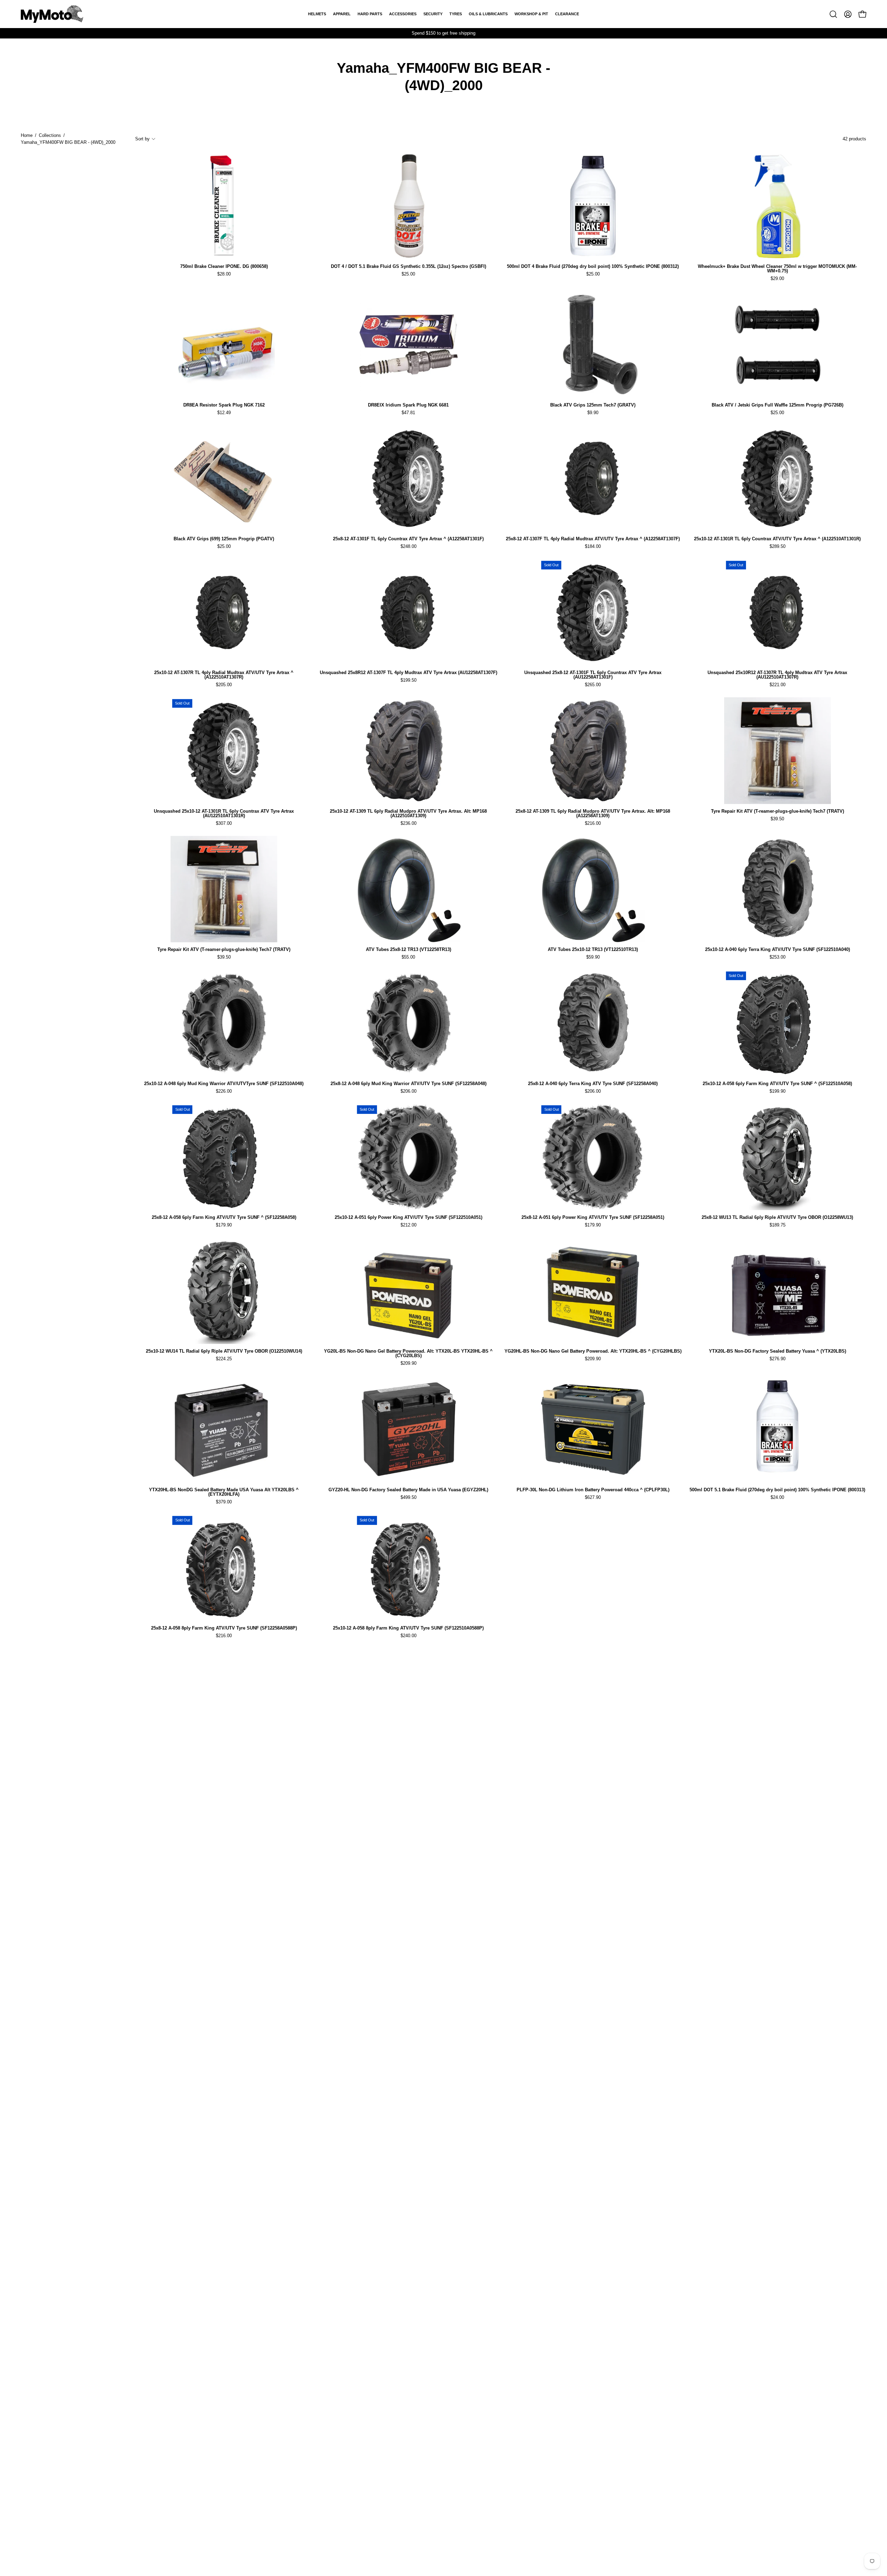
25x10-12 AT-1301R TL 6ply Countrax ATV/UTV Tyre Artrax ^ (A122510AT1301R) (777, 539)
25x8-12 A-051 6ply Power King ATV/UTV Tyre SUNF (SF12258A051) (593, 1218)
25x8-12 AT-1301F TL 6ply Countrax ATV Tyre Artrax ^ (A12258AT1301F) (408, 539)
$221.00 (778, 685)
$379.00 (224, 1502)
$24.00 (777, 1498)
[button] (833, 14)
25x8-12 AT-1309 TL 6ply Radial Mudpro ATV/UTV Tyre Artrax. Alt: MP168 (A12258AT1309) (593, 814)
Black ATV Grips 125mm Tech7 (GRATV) (593, 405)
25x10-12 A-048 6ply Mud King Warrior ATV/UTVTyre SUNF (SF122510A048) (224, 1084)
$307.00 (224, 824)
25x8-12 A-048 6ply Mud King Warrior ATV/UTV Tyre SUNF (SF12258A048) (409, 1084)
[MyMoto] (52, 14)
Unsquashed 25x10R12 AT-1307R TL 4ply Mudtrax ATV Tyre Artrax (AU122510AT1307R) (777, 675)
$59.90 (593, 957)
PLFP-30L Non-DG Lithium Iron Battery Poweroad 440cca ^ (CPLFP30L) (593, 1490)
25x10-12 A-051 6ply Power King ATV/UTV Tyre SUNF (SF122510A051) (409, 1218)
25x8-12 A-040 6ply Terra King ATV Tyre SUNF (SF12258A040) (593, 1084)
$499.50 (409, 1498)
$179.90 (224, 1225)
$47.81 (408, 413)
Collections (50, 135)
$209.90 (409, 1364)
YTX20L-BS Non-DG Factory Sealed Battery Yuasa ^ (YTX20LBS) (778, 1351)
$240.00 (409, 1636)
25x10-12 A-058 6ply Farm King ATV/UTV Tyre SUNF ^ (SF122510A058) (777, 1084)
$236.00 (409, 824)
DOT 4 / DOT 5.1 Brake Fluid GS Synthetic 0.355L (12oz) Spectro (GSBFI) (409, 267)
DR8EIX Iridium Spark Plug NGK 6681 (408, 405)
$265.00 (593, 685)
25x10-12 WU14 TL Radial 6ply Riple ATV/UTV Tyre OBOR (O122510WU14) (224, 1351)
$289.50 (778, 547)
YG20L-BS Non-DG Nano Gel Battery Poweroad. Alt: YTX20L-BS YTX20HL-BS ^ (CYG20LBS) (408, 1354)
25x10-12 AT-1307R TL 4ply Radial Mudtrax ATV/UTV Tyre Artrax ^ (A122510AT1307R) (224, 675)
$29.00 (777, 279)
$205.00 (224, 685)
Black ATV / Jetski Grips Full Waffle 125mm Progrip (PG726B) (778, 405)
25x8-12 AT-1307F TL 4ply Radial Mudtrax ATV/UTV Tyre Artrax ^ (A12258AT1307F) (593, 539)
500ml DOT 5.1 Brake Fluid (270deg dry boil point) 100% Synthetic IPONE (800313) (777, 1490)
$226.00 (224, 1091)
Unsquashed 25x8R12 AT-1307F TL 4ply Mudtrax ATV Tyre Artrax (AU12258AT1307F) (409, 673)
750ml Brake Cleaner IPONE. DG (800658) (224, 267)
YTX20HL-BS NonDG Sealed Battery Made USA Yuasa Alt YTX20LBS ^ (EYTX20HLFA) (224, 1492)
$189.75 (778, 1225)
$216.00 (593, 824)
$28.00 (224, 274)
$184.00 (593, 547)
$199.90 (778, 1091)
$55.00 (408, 957)
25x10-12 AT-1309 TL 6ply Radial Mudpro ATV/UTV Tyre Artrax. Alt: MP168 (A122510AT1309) (408, 814)
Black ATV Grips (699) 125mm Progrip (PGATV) (224, 539)
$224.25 (224, 1359)
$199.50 (409, 680)
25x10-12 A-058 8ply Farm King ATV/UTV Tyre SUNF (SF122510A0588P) (408, 1628)
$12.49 (224, 413)
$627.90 (593, 1498)
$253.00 (778, 957)
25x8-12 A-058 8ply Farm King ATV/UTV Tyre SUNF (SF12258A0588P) (224, 1628)
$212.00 (409, 1225)
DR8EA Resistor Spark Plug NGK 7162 (224, 405)
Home (27, 135)
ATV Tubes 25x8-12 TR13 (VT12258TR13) (409, 950)
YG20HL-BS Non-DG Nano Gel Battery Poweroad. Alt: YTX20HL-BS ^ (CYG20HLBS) (593, 1351)
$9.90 (593, 413)
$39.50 (777, 819)
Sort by (142, 139)
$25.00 (408, 274)
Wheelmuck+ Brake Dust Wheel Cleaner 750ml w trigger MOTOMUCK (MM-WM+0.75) (777, 269)
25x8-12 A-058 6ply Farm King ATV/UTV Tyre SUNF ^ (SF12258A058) (224, 1218)
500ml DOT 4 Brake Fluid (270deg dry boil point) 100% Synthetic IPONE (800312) (593, 267)
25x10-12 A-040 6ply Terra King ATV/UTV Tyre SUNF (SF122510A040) (778, 950)
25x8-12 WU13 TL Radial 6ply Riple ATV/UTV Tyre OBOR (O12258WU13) (777, 1218)
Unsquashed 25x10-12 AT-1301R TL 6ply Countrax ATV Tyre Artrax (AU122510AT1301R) (224, 814)
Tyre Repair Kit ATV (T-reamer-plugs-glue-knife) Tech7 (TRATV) (778, 811)
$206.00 (409, 1091)
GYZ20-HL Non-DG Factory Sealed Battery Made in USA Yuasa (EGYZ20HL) (408, 1490)
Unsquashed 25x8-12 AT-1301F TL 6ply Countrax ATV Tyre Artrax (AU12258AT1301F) (593, 675)
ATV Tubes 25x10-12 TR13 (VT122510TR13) (593, 950)
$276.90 (778, 1359)
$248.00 (409, 547)
